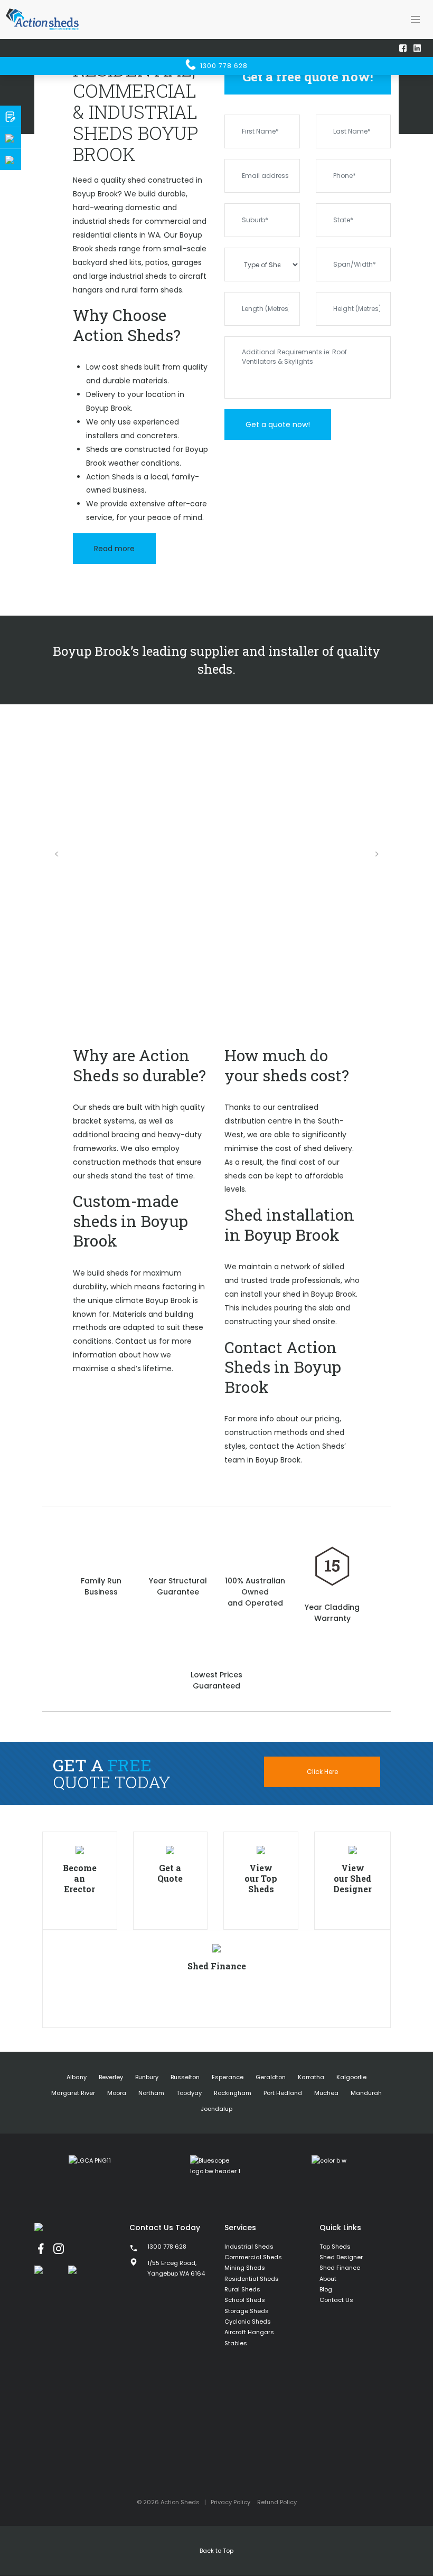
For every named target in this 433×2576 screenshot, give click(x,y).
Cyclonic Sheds (248, 2322)
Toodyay (189, 2093)
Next (376, 854)
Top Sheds (335, 2247)
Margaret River (73, 2093)
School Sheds (245, 2300)
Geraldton (271, 2077)
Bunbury (147, 2077)
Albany (77, 2077)
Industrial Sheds (249, 2247)
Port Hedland (283, 2093)
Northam (151, 2093)
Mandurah (366, 2093)
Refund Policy (277, 2502)
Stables (236, 2343)
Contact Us (336, 2300)
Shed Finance (340, 2268)
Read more (114, 549)
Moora (117, 2093)
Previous (57, 854)
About (328, 2279)
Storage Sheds (247, 2311)
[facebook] (41, 2249)
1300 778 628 (223, 66)
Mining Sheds (245, 2268)
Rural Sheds (242, 2289)
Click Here (322, 1772)
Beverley (111, 2077)
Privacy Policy (230, 2502)
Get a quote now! (278, 424)
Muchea (326, 2093)
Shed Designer (341, 2257)
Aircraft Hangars (249, 2332)
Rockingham (233, 2093)
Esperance (228, 2077)
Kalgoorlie (351, 2077)
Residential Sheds (252, 2279)
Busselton (185, 2077)
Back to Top (216, 2551)
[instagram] (59, 2249)
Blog (326, 2289)
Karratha (311, 2077)
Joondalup (216, 2109)
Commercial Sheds (253, 2257)
